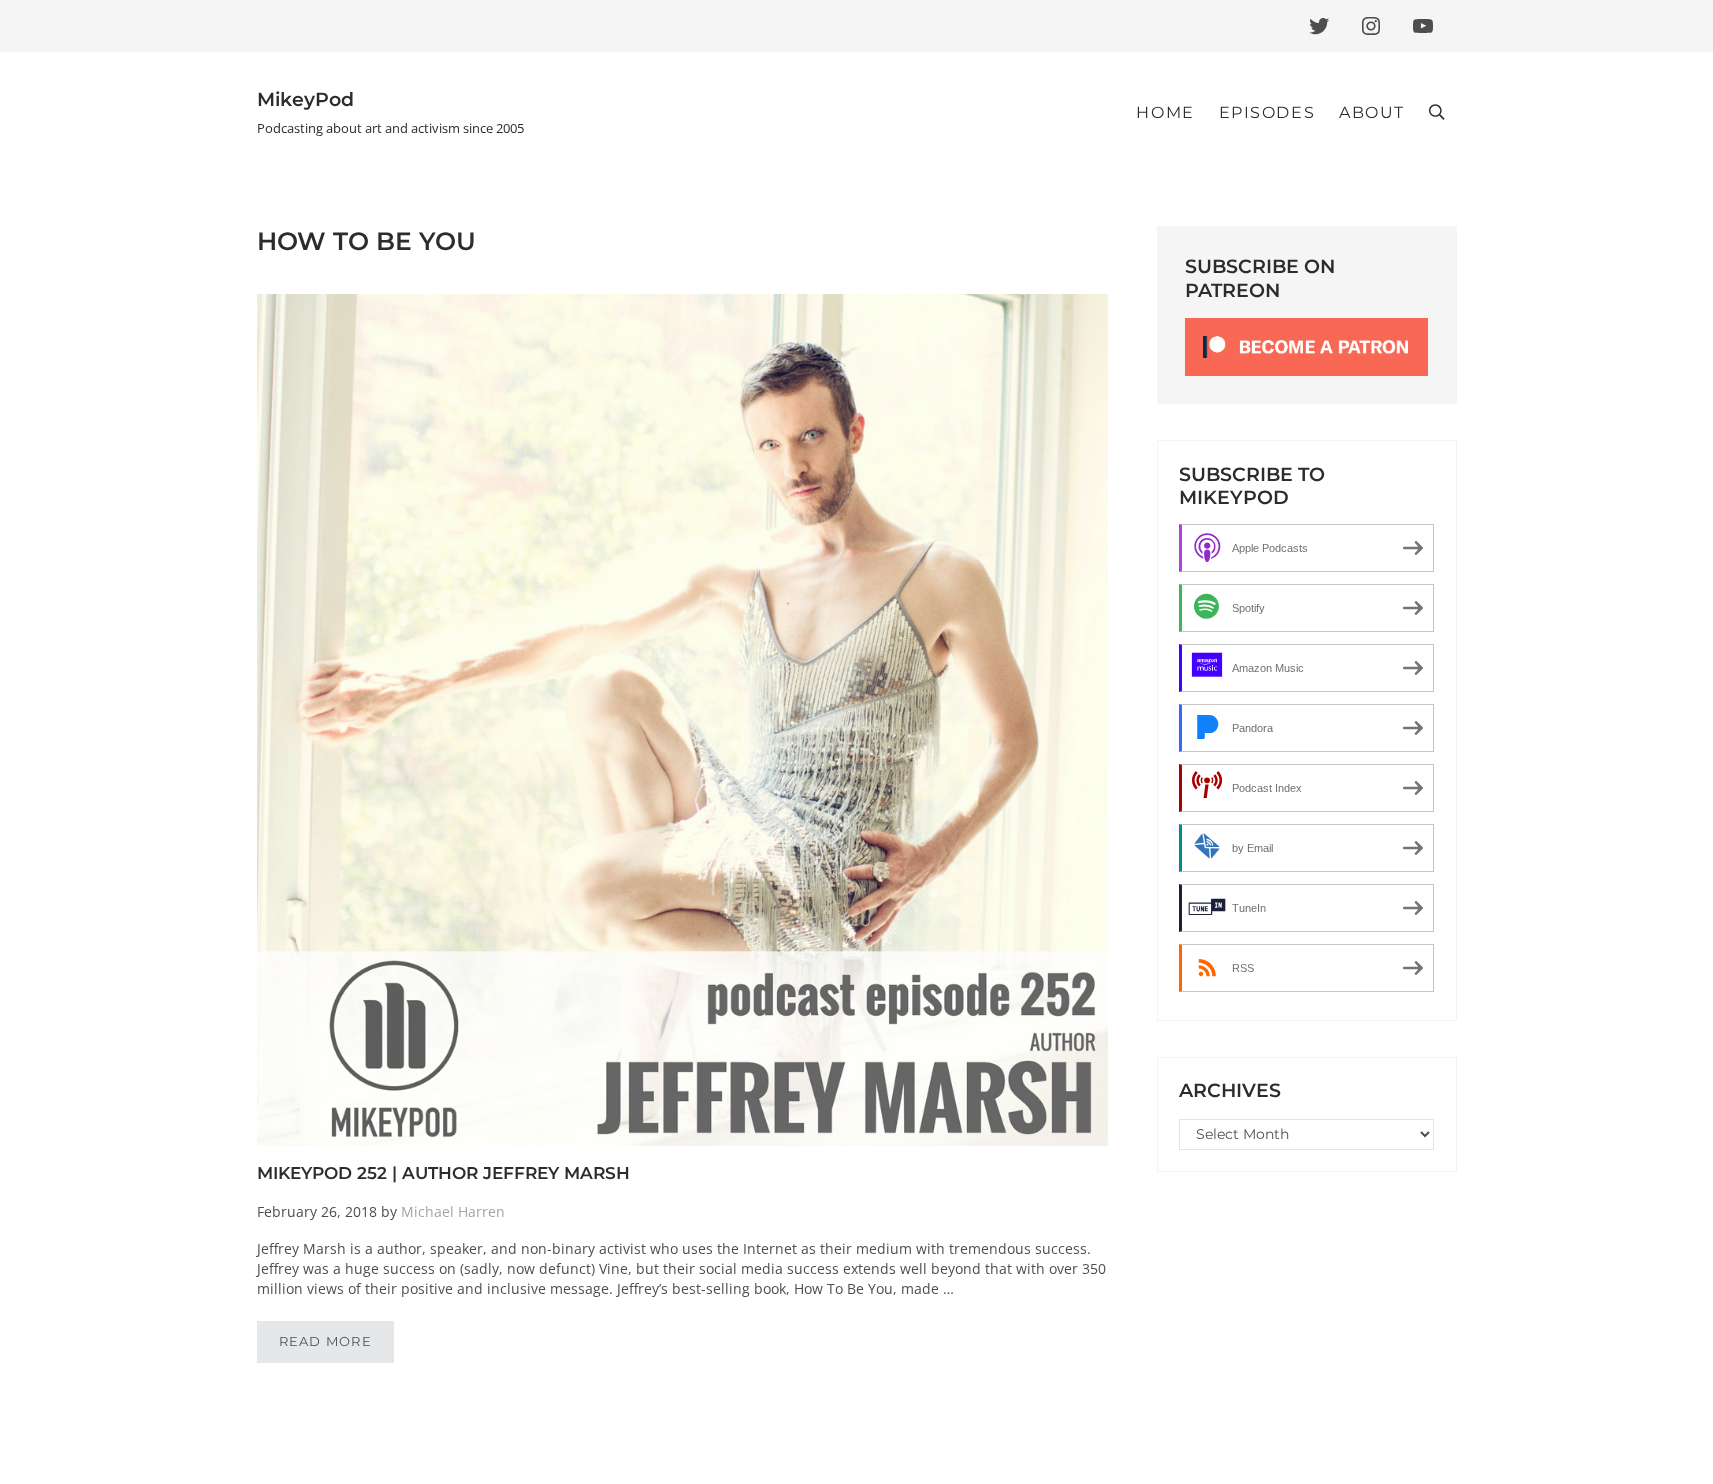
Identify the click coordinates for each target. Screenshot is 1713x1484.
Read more (337, 1345)
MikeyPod (305, 99)
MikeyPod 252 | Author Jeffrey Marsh (443, 1172)
